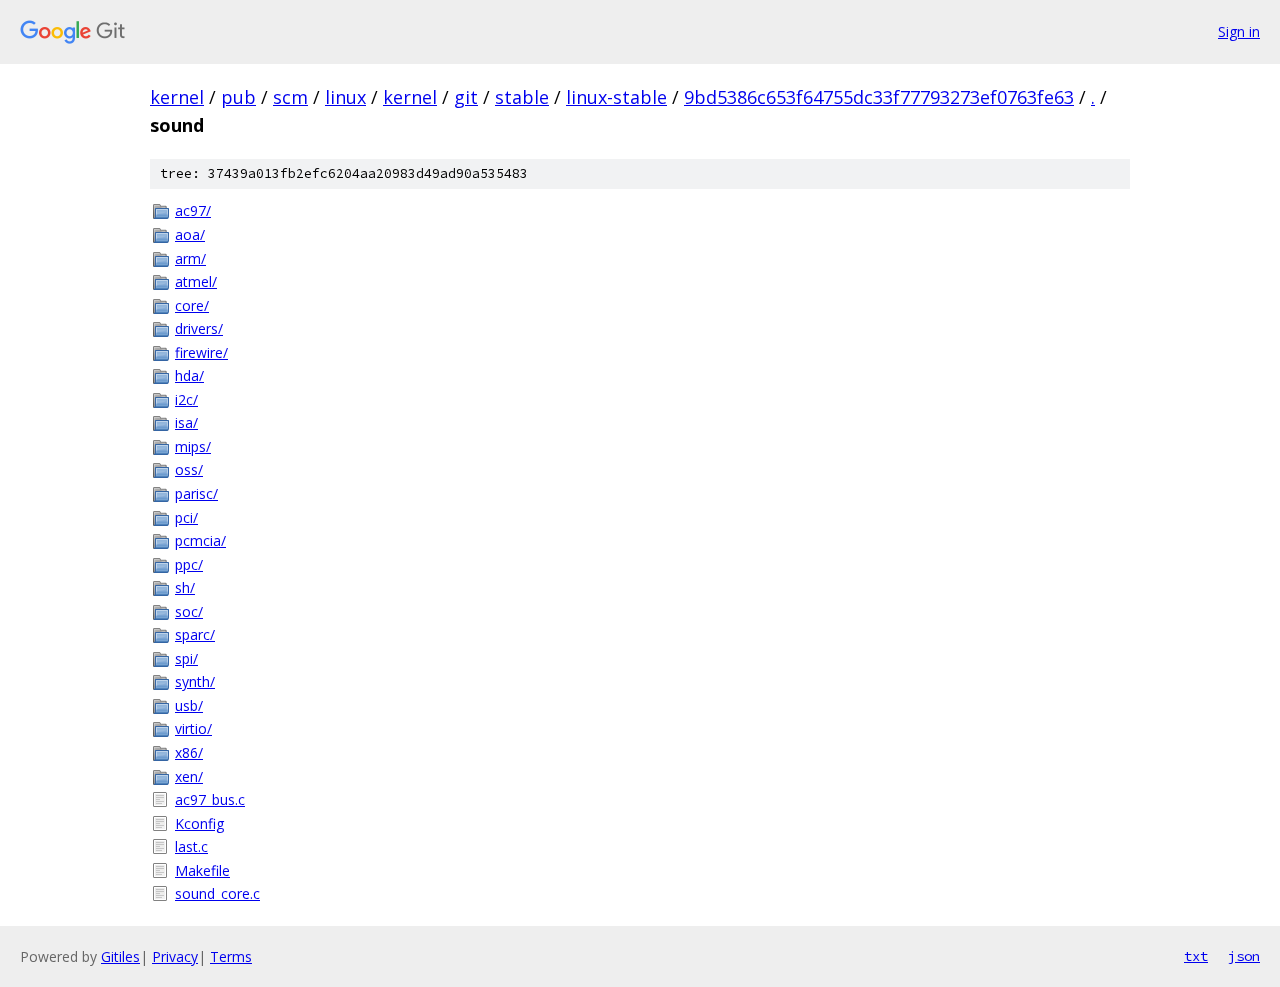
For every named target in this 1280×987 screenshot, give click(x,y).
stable (522, 97)
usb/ (189, 705)
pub (238, 97)
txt (1196, 956)
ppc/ (189, 564)
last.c (191, 846)
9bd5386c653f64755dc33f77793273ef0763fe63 (879, 97)
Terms (231, 956)
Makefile (202, 870)
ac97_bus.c (210, 799)
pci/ (186, 517)
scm (290, 97)
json (1244, 956)
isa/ (186, 422)
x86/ (189, 752)
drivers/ (199, 328)
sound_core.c (217, 893)
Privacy (175, 956)
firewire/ (201, 352)
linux (345, 97)
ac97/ (193, 210)
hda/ (189, 375)
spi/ (186, 658)
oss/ (189, 469)
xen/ (189, 776)
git (466, 97)
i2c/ (186, 399)
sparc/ (195, 634)
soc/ (189, 611)
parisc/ (196, 493)
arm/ (190, 258)
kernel (177, 97)
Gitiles (120, 956)
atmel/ (196, 281)
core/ (192, 305)
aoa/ (190, 234)
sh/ (185, 587)
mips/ (193, 446)
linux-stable (616, 97)
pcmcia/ (200, 540)
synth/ (195, 681)
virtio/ (193, 728)
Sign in (1239, 31)
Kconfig (199, 823)
